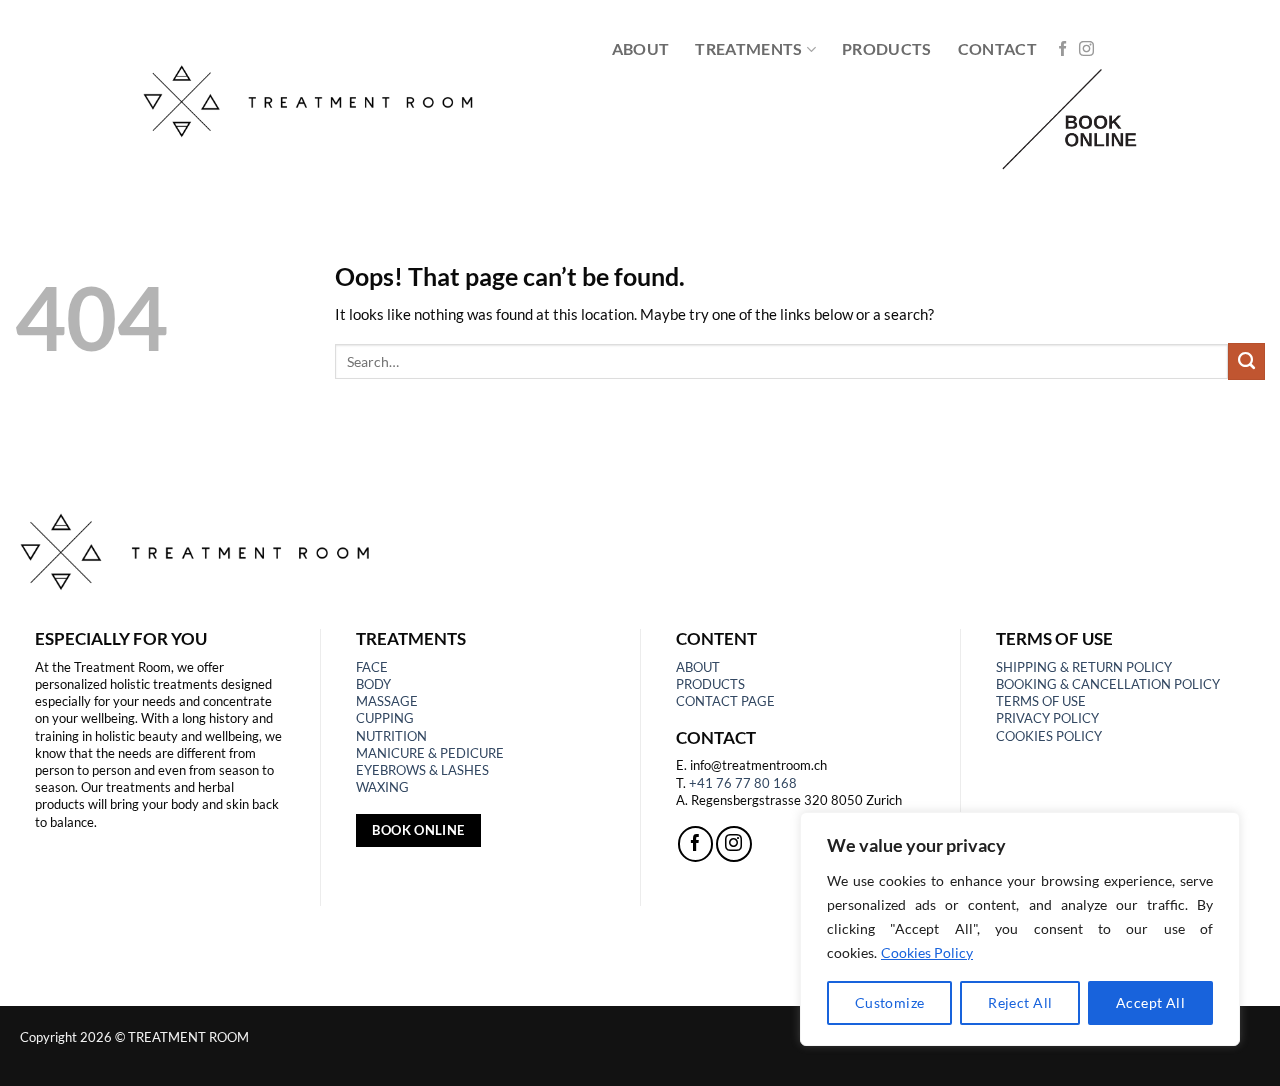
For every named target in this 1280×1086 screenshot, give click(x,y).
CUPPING (385, 718)
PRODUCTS (887, 48)
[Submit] (1246, 361)
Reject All (1020, 1002)
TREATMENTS (748, 48)
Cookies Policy (927, 952)
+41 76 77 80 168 (743, 783)
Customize (890, 1002)
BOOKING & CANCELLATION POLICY (1108, 684)
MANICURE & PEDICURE (430, 753)
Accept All (1150, 1002)
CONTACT (997, 48)
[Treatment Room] (313, 100)
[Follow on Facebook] (1062, 49)
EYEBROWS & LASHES (422, 770)
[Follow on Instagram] (1086, 49)
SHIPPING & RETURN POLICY (1084, 667)
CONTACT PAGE (725, 701)
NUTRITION (391, 736)
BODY (373, 684)
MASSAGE (387, 701)
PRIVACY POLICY (1047, 718)
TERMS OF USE (1041, 701)
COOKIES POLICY (1049, 736)
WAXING (382, 787)
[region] (1020, 929)
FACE (372, 667)
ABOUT (641, 48)
